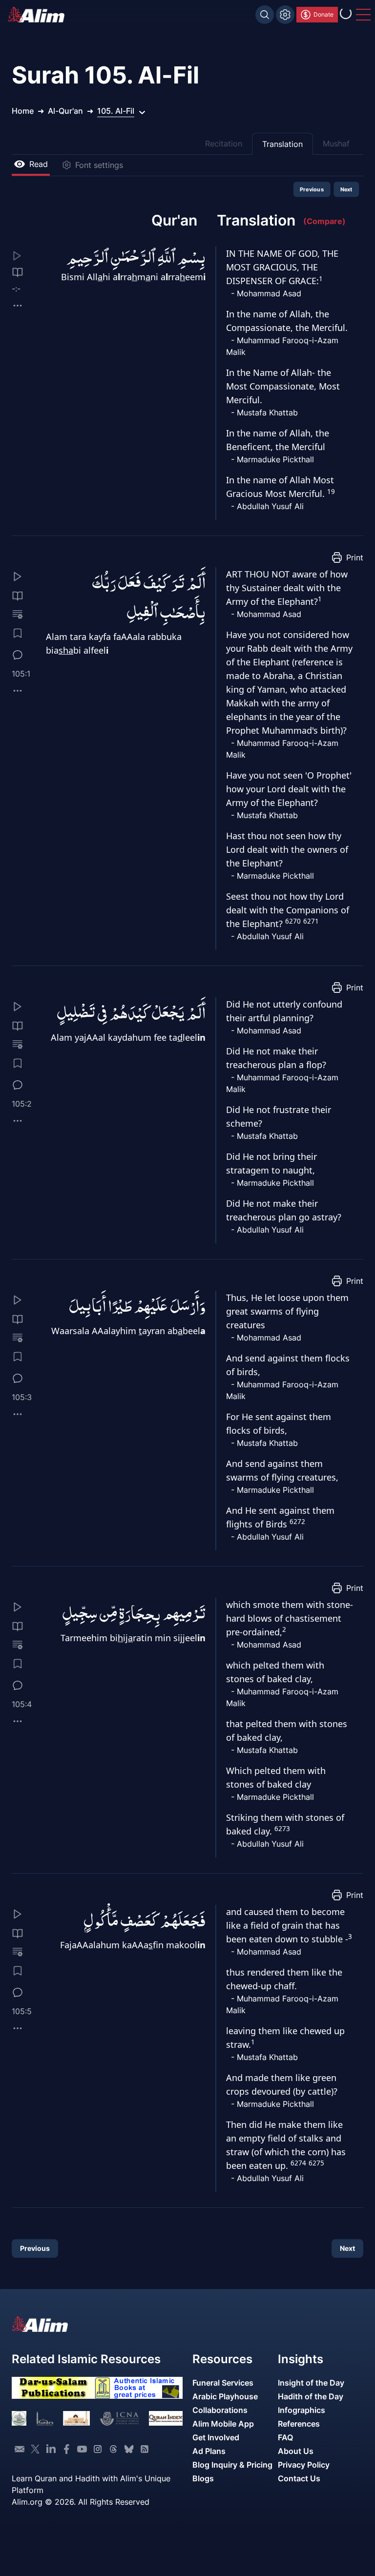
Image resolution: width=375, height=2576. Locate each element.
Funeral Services (223, 2383)
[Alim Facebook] (66, 2449)
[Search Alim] (265, 15)
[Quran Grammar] (18, 615)
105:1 (21, 674)
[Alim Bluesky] (129, 2449)
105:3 (22, 1397)
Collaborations (220, 2410)
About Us (296, 2451)
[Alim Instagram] (98, 2449)
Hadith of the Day (311, 2396)
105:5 (22, 2011)
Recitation (224, 144)
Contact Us (299, 2478)
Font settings (99, 165)
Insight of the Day (311, 2383)
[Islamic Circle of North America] (119, 2418)
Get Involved (216, 2437)
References (299, 2424)
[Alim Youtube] (82, 2449)
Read (39, 164)
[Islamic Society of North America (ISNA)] (45, 2418)
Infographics (302, 2410)
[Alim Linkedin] (51, 2449)
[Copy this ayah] (18, 691)
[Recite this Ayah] (18, 577)
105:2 (22, 1104)
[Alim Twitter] (35, 2449)
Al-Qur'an (65, 111)
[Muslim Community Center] (76, 2418)
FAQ (285, 2437)
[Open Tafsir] (18, 272)
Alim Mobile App (223, 2424)
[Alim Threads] (113, 2449)
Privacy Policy (304, 2465)
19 (331, 492)
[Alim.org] (39, 15)
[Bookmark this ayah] (18, 633)
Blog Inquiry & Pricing (232, 2465)
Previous (312, 189)
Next (346, 189)
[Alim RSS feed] (145, 2449)
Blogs (203, 2478)
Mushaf (336, 144)
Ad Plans (209, 2451)
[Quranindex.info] (166, 2418)
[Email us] (20, 2449)
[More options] (18, 306)
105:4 (22, 1704)
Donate (323, 14)
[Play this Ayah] (24, 256)
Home (23, 111)
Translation (282, 144)
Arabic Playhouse (225, 2396)
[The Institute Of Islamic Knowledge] (19, 2418)
